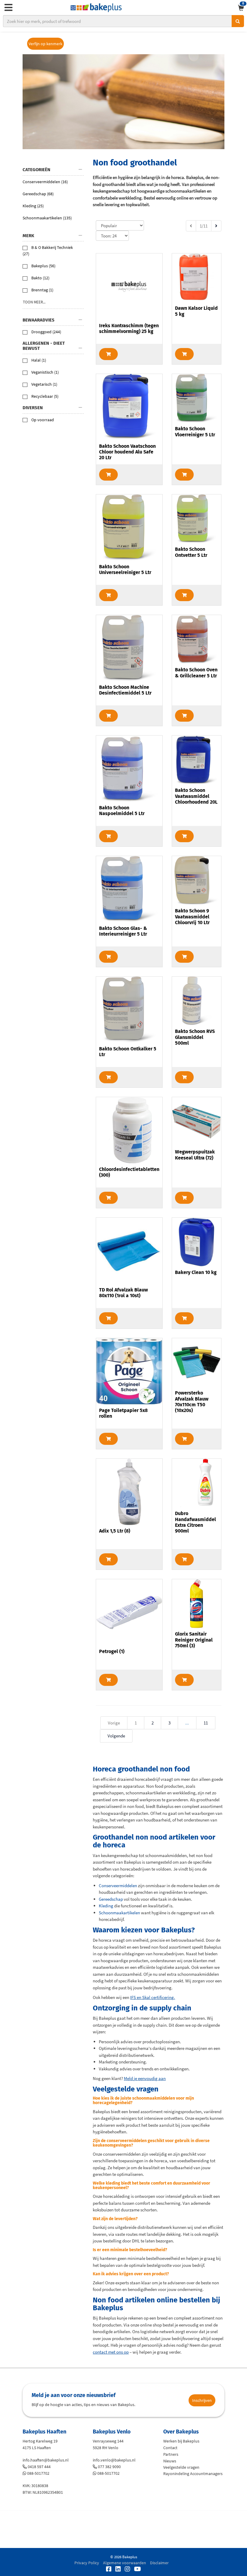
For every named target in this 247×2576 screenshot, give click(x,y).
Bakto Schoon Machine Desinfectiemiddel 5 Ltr (125, 690)
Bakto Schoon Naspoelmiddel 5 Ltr (122, 811)
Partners (171, 2454)
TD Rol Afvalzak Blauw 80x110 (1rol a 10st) (123, 1293)
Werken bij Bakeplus (181, 2441)
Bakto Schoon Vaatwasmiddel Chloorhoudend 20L (196, 796)
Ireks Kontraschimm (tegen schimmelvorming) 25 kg (129, 328)
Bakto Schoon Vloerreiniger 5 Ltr (195, 431)
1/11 (204, 226)
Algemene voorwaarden (125, 2563)
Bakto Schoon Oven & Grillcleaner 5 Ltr (196, 673)
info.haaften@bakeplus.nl (46, 2460)
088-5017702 (38, 2473)
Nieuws (170, 2461)
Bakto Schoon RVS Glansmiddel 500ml (195, 1037)
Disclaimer (159, 2563)
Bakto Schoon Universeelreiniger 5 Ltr (125, 569)
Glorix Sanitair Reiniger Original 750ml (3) (194, 1640)
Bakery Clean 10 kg (196, 1272)
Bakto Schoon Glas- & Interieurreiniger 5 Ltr (123, 931)
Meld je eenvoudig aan (145, 2078)
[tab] (53, 170)
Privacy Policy (87, 2563)
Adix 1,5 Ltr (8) (115, 1531)
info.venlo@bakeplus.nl (114, 2460)
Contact (170, 2448)
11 (206, 1723)
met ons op (111, 2352)
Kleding (106, 1906)
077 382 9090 (109, 2467)
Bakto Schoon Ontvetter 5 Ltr (191, 552)
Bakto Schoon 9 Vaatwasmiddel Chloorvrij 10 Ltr (192, 916)
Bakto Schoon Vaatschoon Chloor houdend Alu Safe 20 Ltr (127, 452)
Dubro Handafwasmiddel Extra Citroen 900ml (195, 1522)
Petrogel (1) (112, 1651)
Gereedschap (111, 1899)
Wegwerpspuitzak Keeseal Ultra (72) (195, 1155)
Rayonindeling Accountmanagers (193, 2474)
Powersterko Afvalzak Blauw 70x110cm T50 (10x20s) (192, 1402)
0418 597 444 (39, 2467)
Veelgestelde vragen (181, 2467)
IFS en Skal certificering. (153, 1997)
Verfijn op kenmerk (45, 44)
